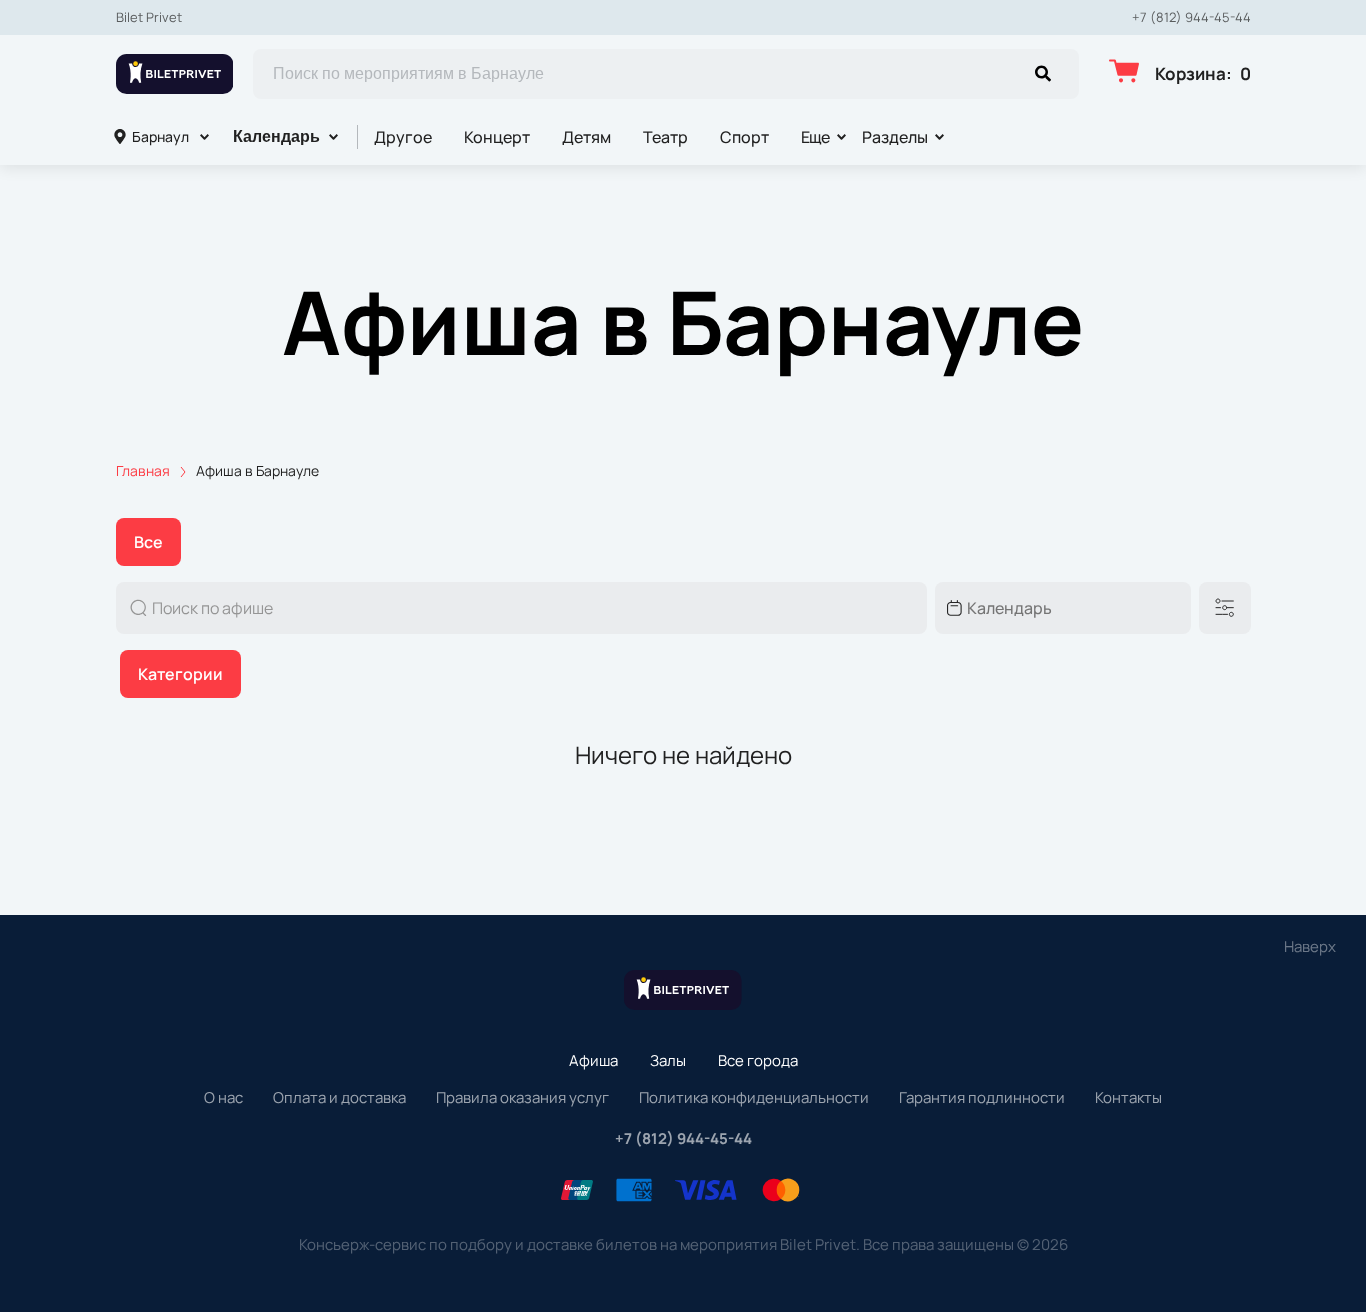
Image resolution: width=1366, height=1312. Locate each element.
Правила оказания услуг (522, 1097)
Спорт (744, 137)
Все (148, 542)
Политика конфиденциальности (754, 1097)
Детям (586, 137)
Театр (665, 137)
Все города (758, 1060)
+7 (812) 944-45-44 (1191, 17)
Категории (180, 674)
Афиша (593, 1060)
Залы (668, 1060)
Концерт (497, 137)
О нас (223, 1097)
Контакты (1128, 1097)
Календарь (276, 136)
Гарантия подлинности (982, 1097)
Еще (816, 137)
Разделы (895, 137)
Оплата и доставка (339, 1097)
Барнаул (160, 136)
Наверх (1310, 946)
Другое (403, 137)
